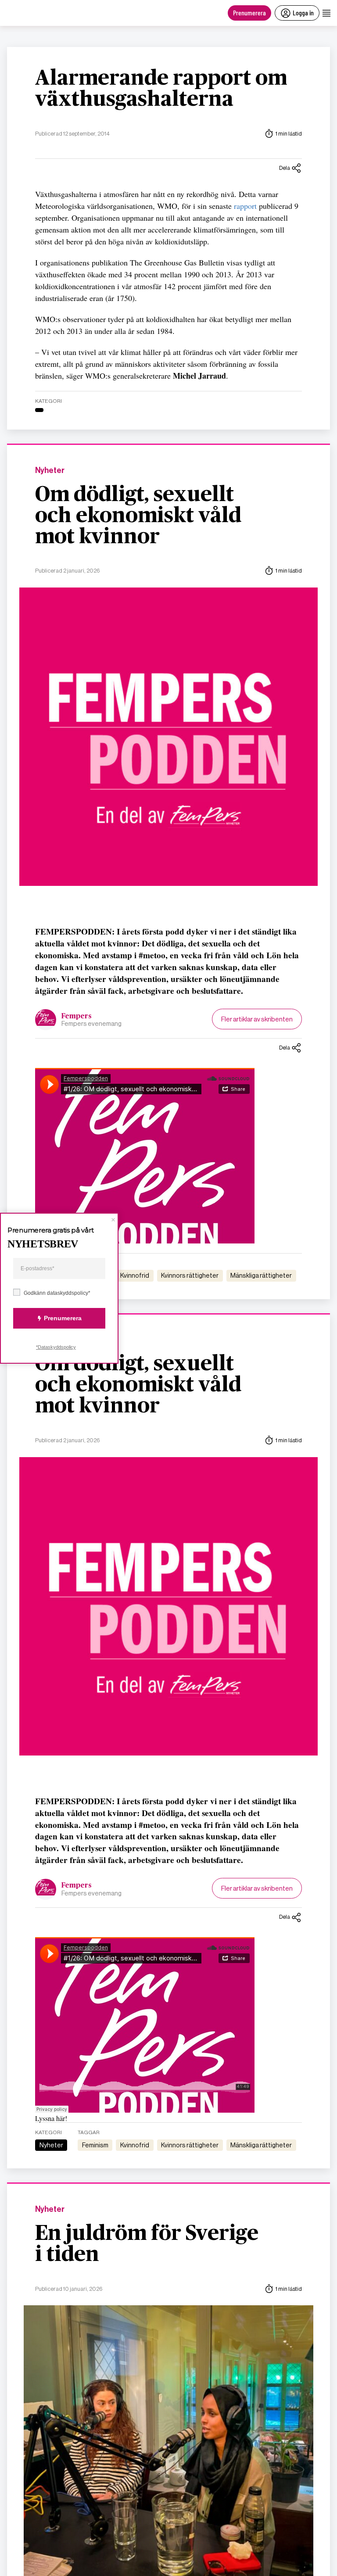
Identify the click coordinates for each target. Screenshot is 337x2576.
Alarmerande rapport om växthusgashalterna (161, 89)
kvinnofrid (135, 1275)
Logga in (303, 13)
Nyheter (50, 471)
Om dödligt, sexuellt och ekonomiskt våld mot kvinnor (138, 516)
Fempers (77, 1016)
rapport (246, 206)
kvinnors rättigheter (190, 1275)
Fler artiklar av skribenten (257, 1019)
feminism (95, 2145)
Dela (285, 168)
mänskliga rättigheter (261, 1275)
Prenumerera (249, 13)
